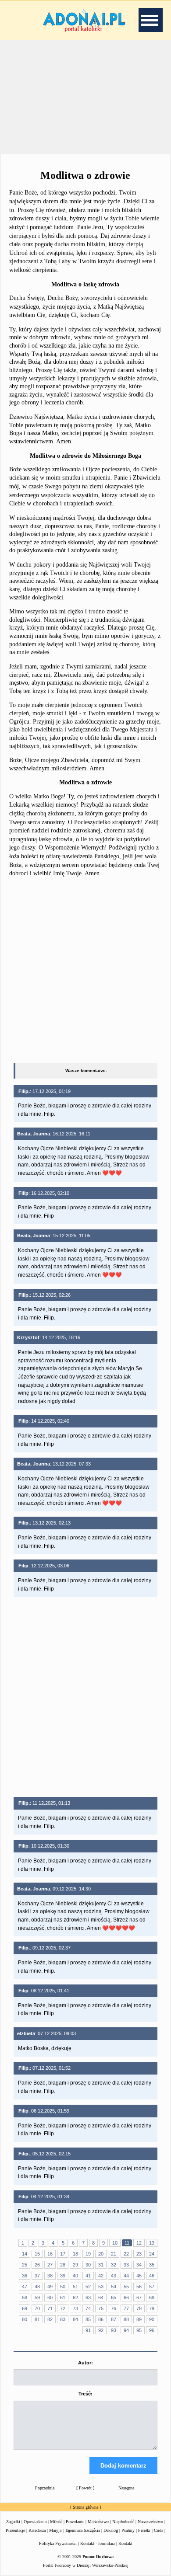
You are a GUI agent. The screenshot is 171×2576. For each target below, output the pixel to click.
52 (88, 2287)
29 (75, 2265)
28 (63, 2265)
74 (88, 2308)
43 (114, 2276)
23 (139, 2254)
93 (114, 2330)
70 (37, 2308)
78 (139, 2308)
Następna (126, 2488)
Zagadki (13, 2522)
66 (126, 2298)
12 (139, 2243)
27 (50, 2265)
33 (126, 2265)
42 (101, 2276)
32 (114, 2265)
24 (152, 2254)
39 (63, 2276)
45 (139, 2276)
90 (152, 2319)
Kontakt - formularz (98, 2543)
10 (115, 2243)
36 (25, 2276)
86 (101, 2319)
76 (114, 2308)
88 (126, 2319)
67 (139, 2298)
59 (37, 2298)
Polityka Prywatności (58, 2543)
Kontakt (125, 2543)
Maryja (55, 2530)
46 (152, 2276)
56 (139, 2287)
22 (126, 2254)
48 (37, 2287)
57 (152, 2287)
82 (50, 2319)
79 (152, 2308)
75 (101, 2308)
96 (152, 2330)
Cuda (159, 2530)
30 (88, 2265)
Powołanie (75, 2522)
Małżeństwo (98, 2522)
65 (114, 2298)
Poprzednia (45, 2488)
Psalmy (128, 2530)
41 (88, 2276)
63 (88, 2298)
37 (37, 2276)
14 (25, 2254)
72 (63, 2308)
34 (139, 2265)
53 (101, 2287)
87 (114, 2319)
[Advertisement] (85, 96)
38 (50, 2276)
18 (75, 2254)
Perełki (144, 2530)
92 (101, 2330)
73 (75, 2308)
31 (101, 2265)
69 (25, 2308)
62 (75, 2298)
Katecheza (37, 2530)
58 (25, 2298)
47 (25, 2287)
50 (63, 2287)
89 (139, 2319)
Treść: (85, 2394)
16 (50, 2254)
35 (152, 2265)
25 (25, 2265)
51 (75, 2287)
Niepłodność (123, 2522)
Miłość (56, 2522)
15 (37, 2254)
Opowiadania (35, 2522)
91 (88, 2330)
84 (75, 2319)
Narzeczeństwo (150, 2522)
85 (88, 2319)
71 (50, 2308)
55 (126, 2287)
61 (63, 2298)
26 (37, 2265)
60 (50, 2298)
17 (63, 2254)
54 (114, 2287)
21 (114, 2254)
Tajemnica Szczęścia (82, 2530)
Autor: (85, 2363)
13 (152, 2243)
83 (63, 2319)
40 (75, 2276)
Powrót (85, 2488)
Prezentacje (15, 2530)
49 (50, 2287)
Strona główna (85, 2507)
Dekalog (111, 2530)
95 (139, 2330)
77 (126, 2308)
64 (101, 2298)
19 (88, 2254)
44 (126, 2276)
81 (37, 2319)
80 (25, 2319)
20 (101, 2254)
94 (126, 2330)
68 (152, 2298)
